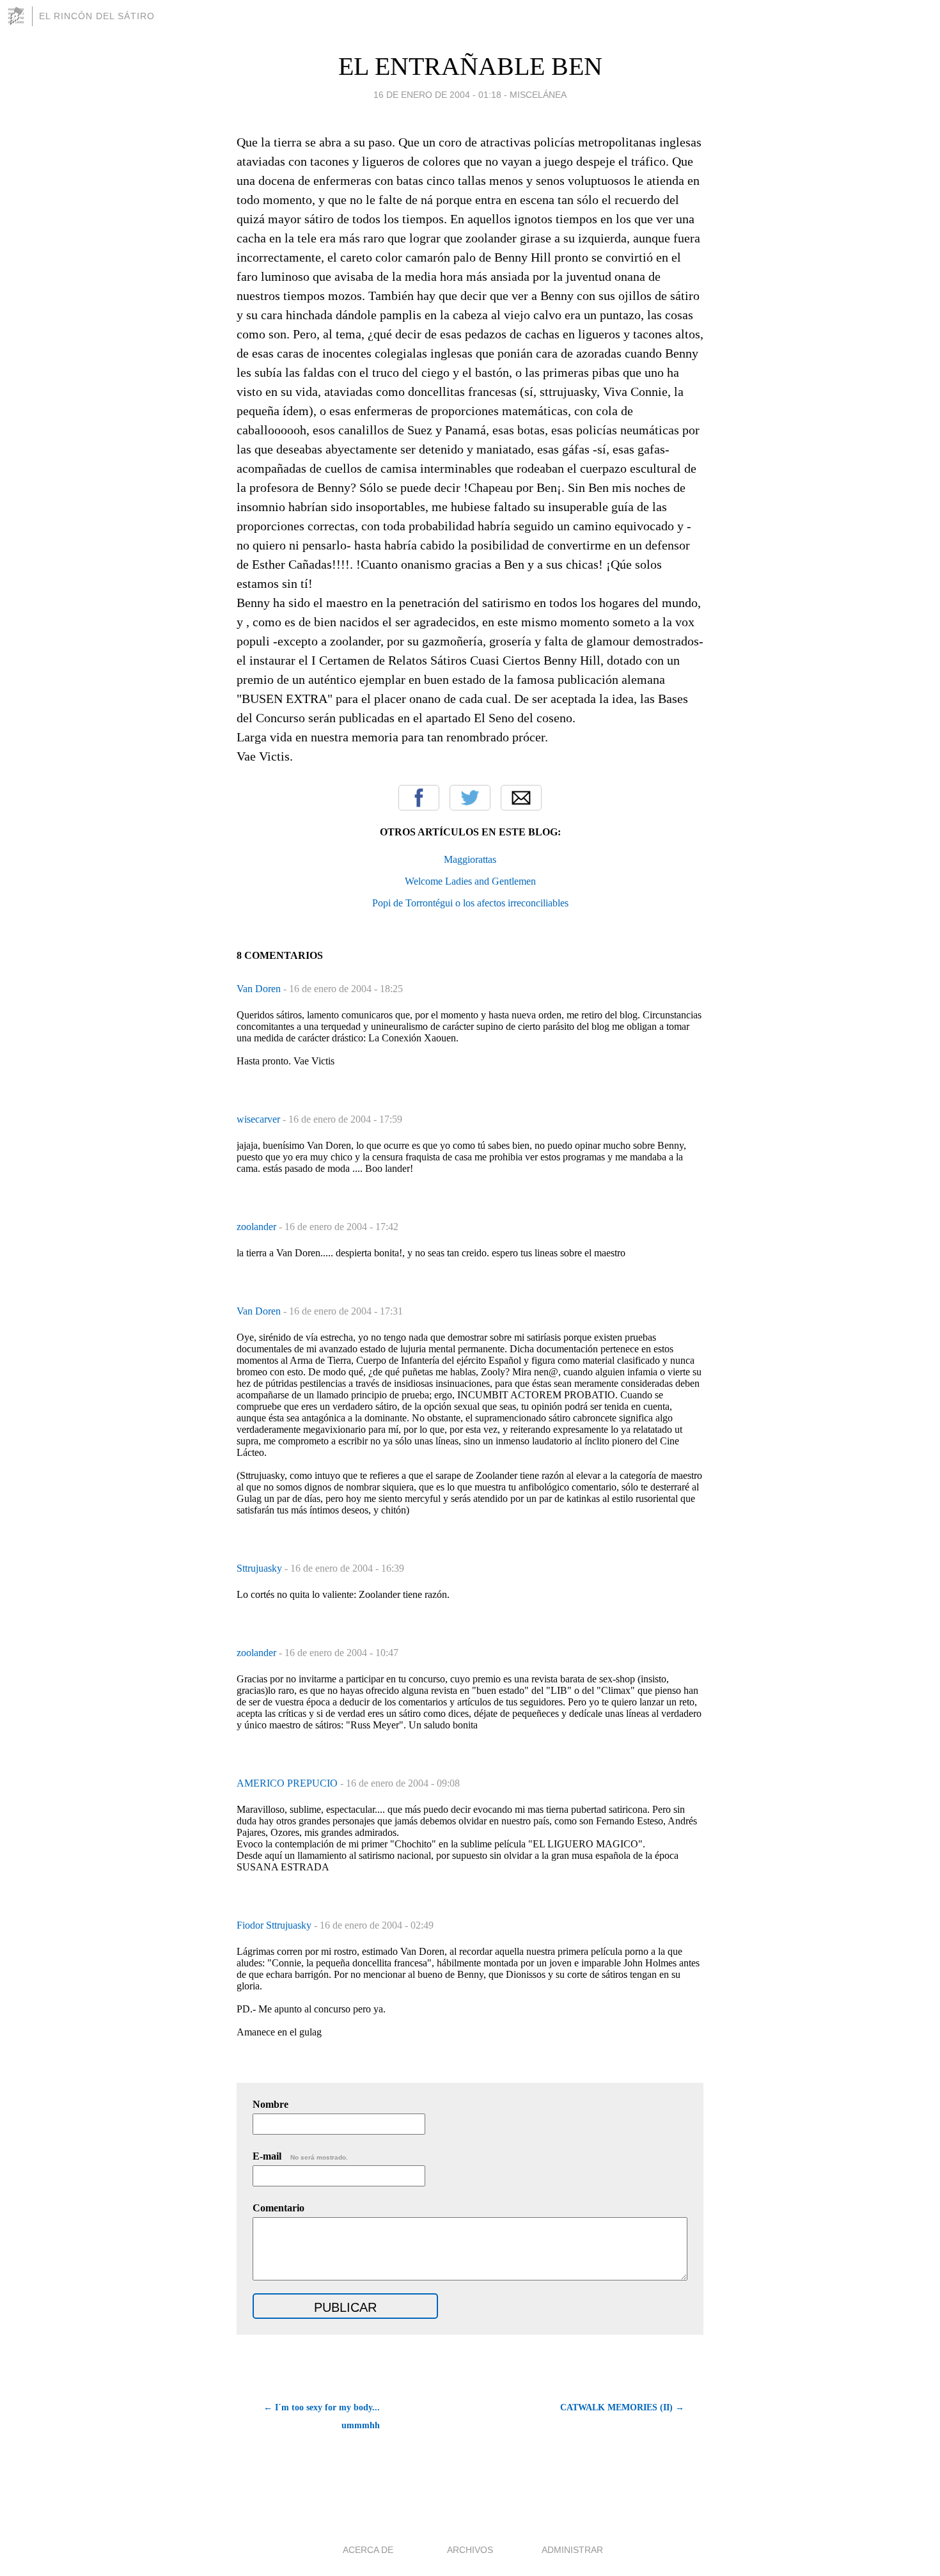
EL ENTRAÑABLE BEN (470, 66)
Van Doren (260, 989)
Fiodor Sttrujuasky (275, 1925)
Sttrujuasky (261, 1568)
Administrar (572, 2550)
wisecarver (260, 1119)
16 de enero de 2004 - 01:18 (437, 95)
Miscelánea (538, 95)
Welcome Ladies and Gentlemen (470, 881)
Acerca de (368, 2550)
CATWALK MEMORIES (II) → (622, 2407)
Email (521, 798)
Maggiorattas (470, 859)
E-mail (300, 2156)
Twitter (470, 798)
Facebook (419, 798)
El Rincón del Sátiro (97, 16)
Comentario (278, 2208)
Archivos (470, 2550)
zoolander (258, 1227)
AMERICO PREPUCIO (288, 1783)
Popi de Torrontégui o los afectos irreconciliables (470, 903)
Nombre (270, 2104)
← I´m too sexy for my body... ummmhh (322, 2416)
